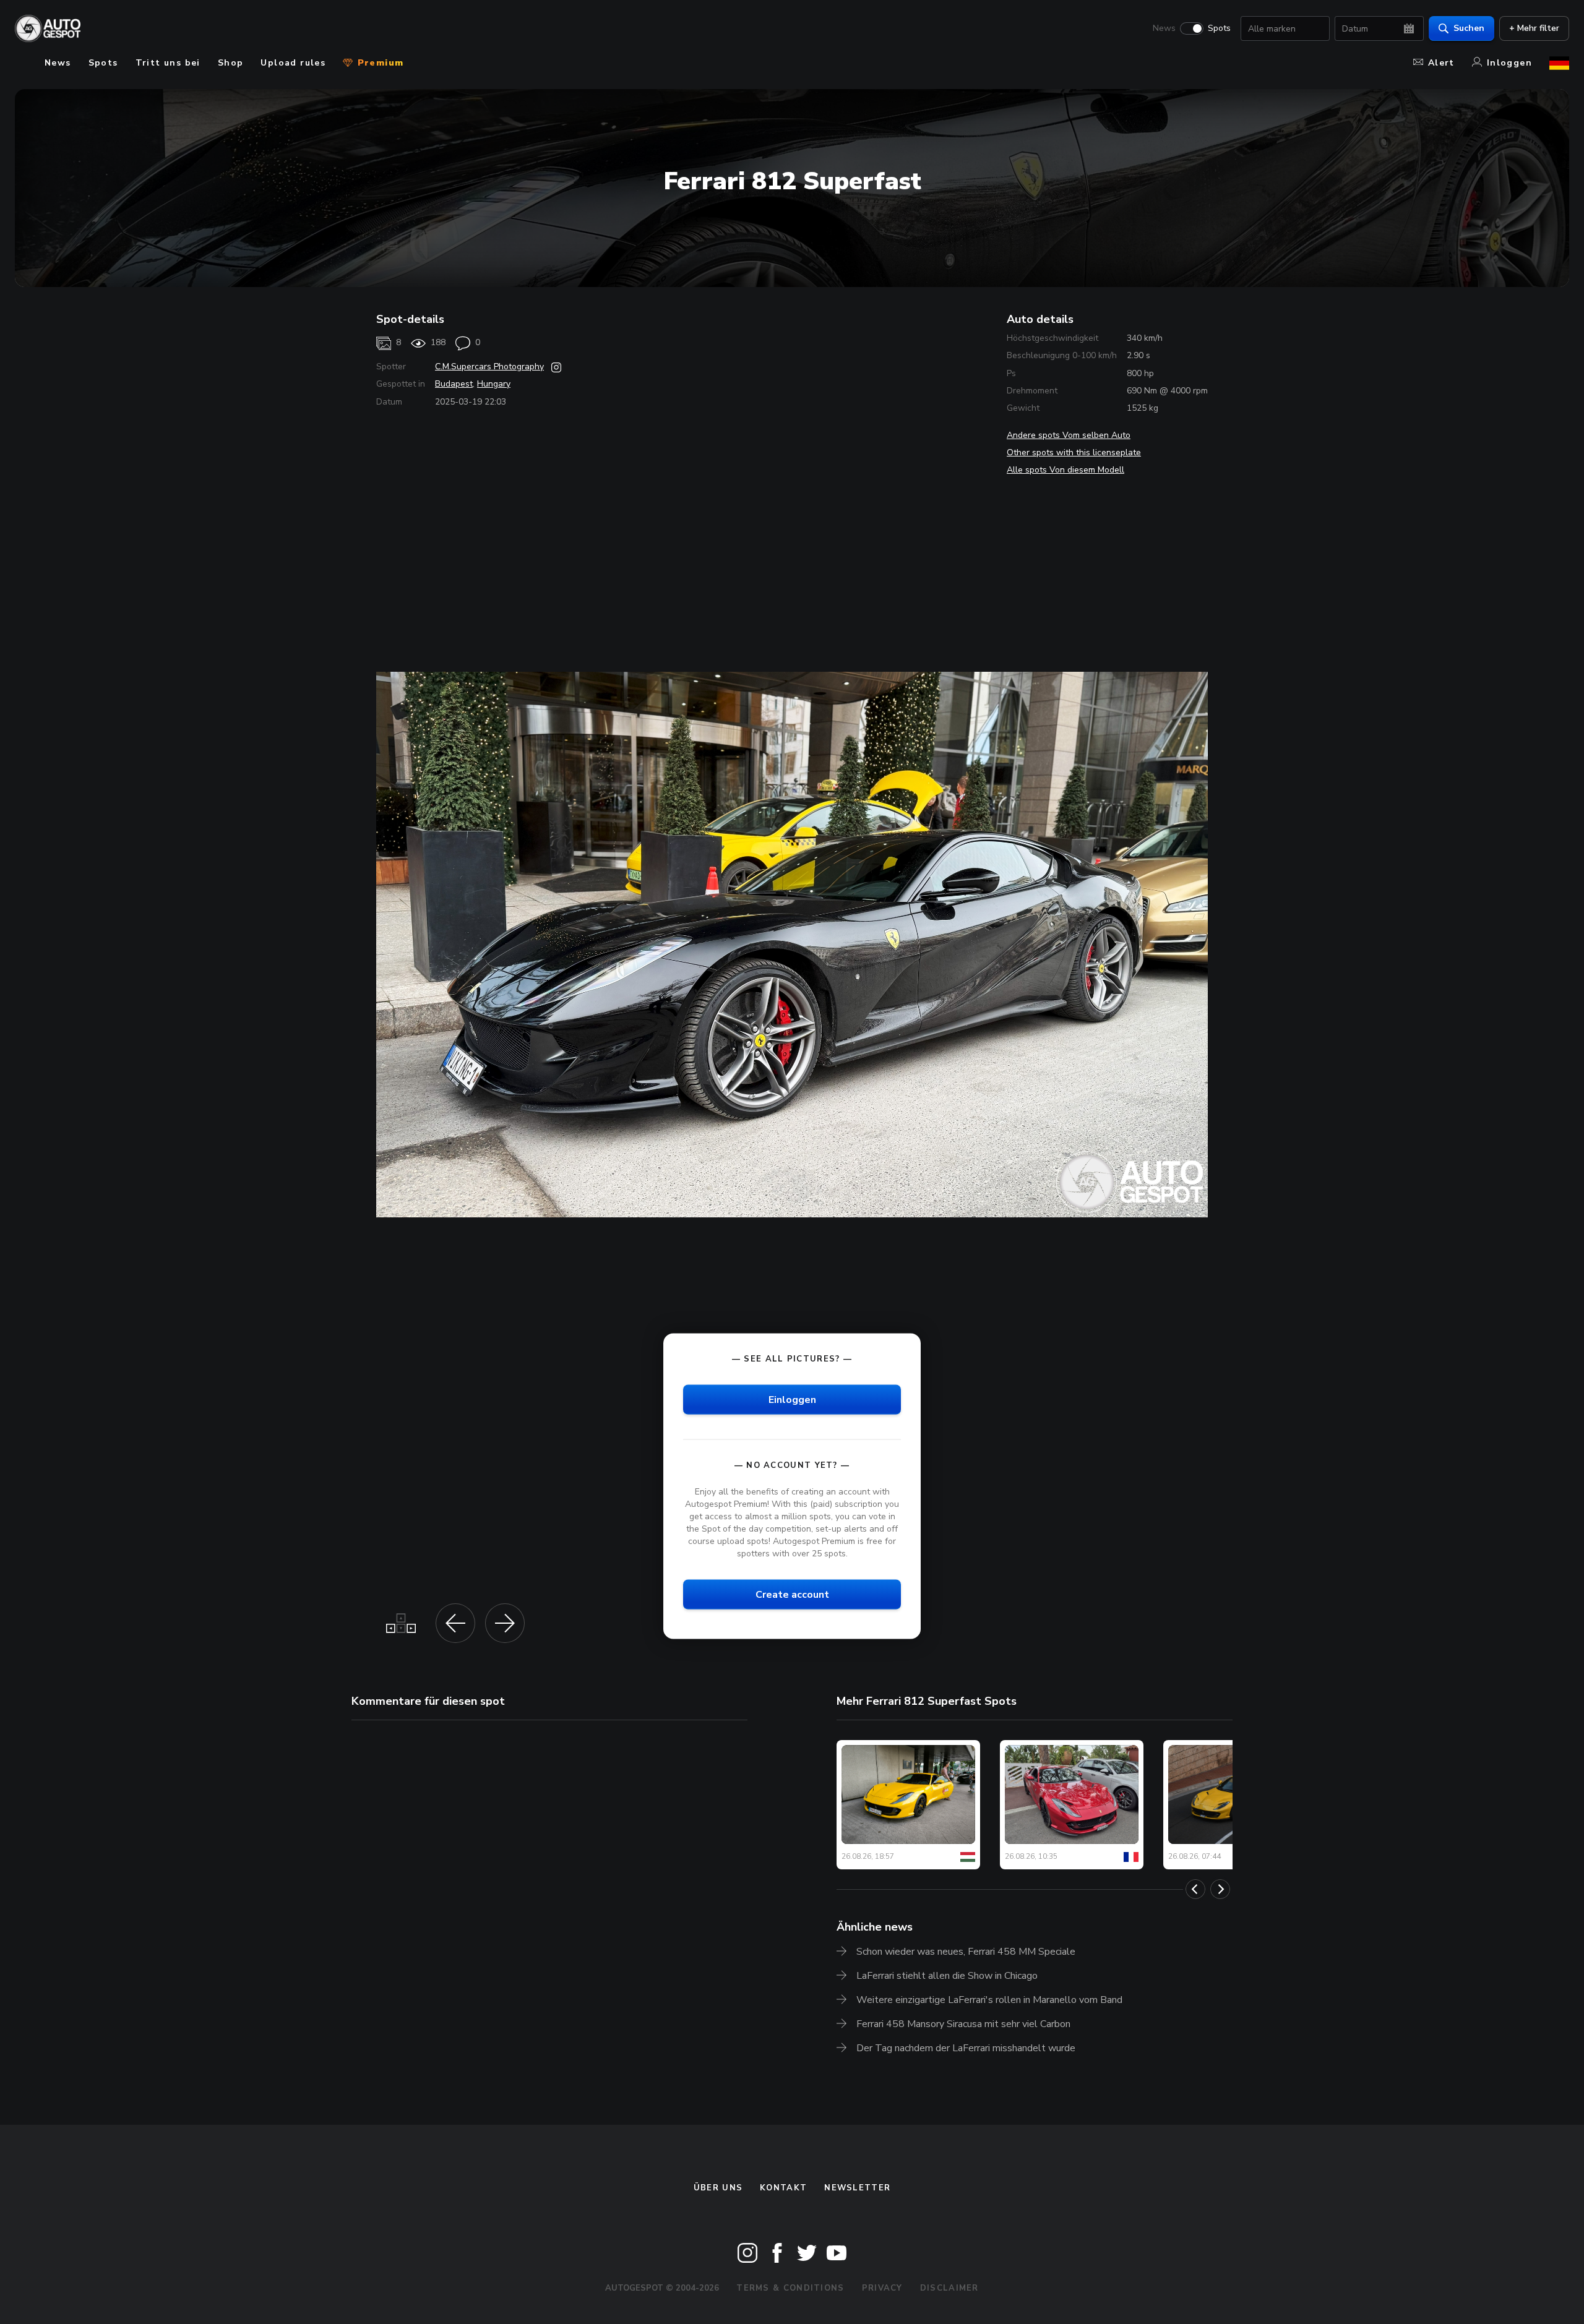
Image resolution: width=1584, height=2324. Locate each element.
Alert (1441, 63)
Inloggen (1509, 63)
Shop (231, 63)
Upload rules (293, 63)
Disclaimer (949, 2288)
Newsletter (857, 2188)
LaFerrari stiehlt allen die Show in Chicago (947, 1976)
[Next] (1220, 1889)
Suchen (1469, 28)
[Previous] (1195, 1889)
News (1164, 28)
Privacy (882, 2288)
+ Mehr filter (1534, 28)
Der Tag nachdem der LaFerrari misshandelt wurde (966, 2048)
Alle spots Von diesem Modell (1065, 470)
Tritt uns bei (168, 63)
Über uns (718, 2188)
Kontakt (783, 2188)
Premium (379, 63)
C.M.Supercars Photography (489, 367)
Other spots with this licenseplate (1074, 452)
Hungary (494, 384)
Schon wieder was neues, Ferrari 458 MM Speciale (966, 1952)
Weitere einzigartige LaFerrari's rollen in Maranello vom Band (989, 2000)
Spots (1219, 28)
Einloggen (792, 1399)
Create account (792, 1595)
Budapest (454, 384)
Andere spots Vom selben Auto (1069, 435)
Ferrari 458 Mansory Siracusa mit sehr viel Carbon (963, 2024)
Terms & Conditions (790, 2288)
